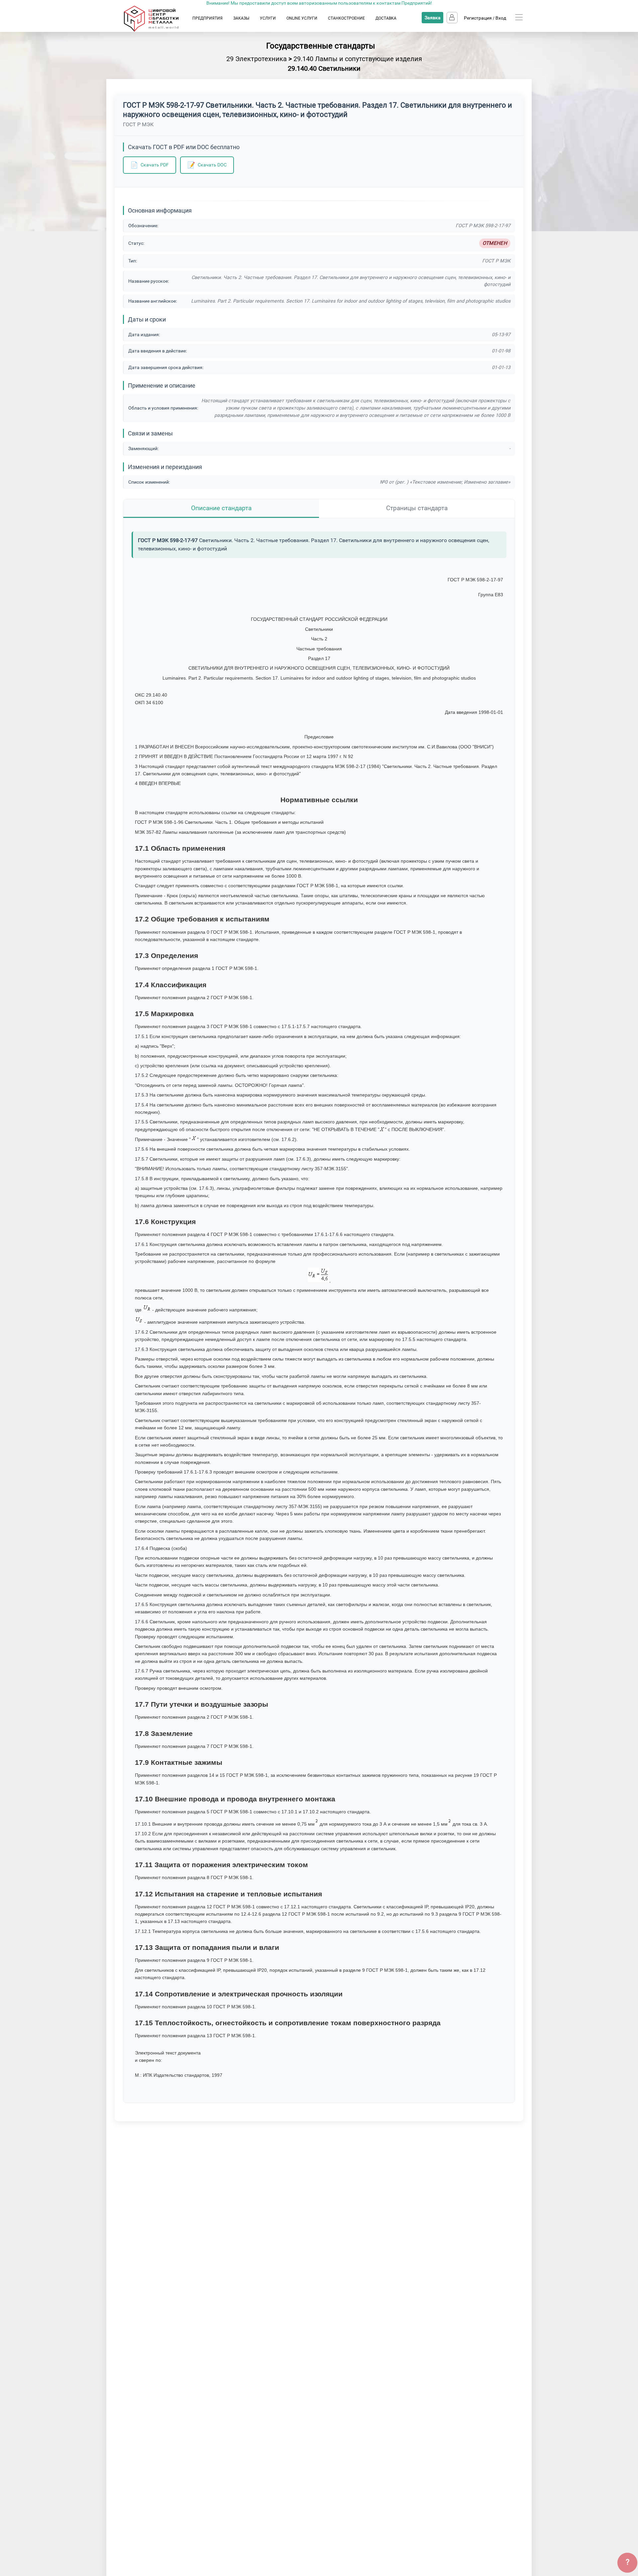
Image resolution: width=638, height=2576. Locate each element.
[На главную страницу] (158, 30)
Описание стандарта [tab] (221, 508)
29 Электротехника (257, 59)
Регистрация (478, 18)
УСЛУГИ (268, 18)
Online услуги (302, 18)
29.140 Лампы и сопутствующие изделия (358, 59)
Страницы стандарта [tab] (417, 508)
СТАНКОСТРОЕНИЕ (346, 18)
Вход (501, 18)
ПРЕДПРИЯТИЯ (208, 18)
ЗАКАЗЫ (241, 18)
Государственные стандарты (321, 46)
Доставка (386, 18)
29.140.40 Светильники (324, 68)
